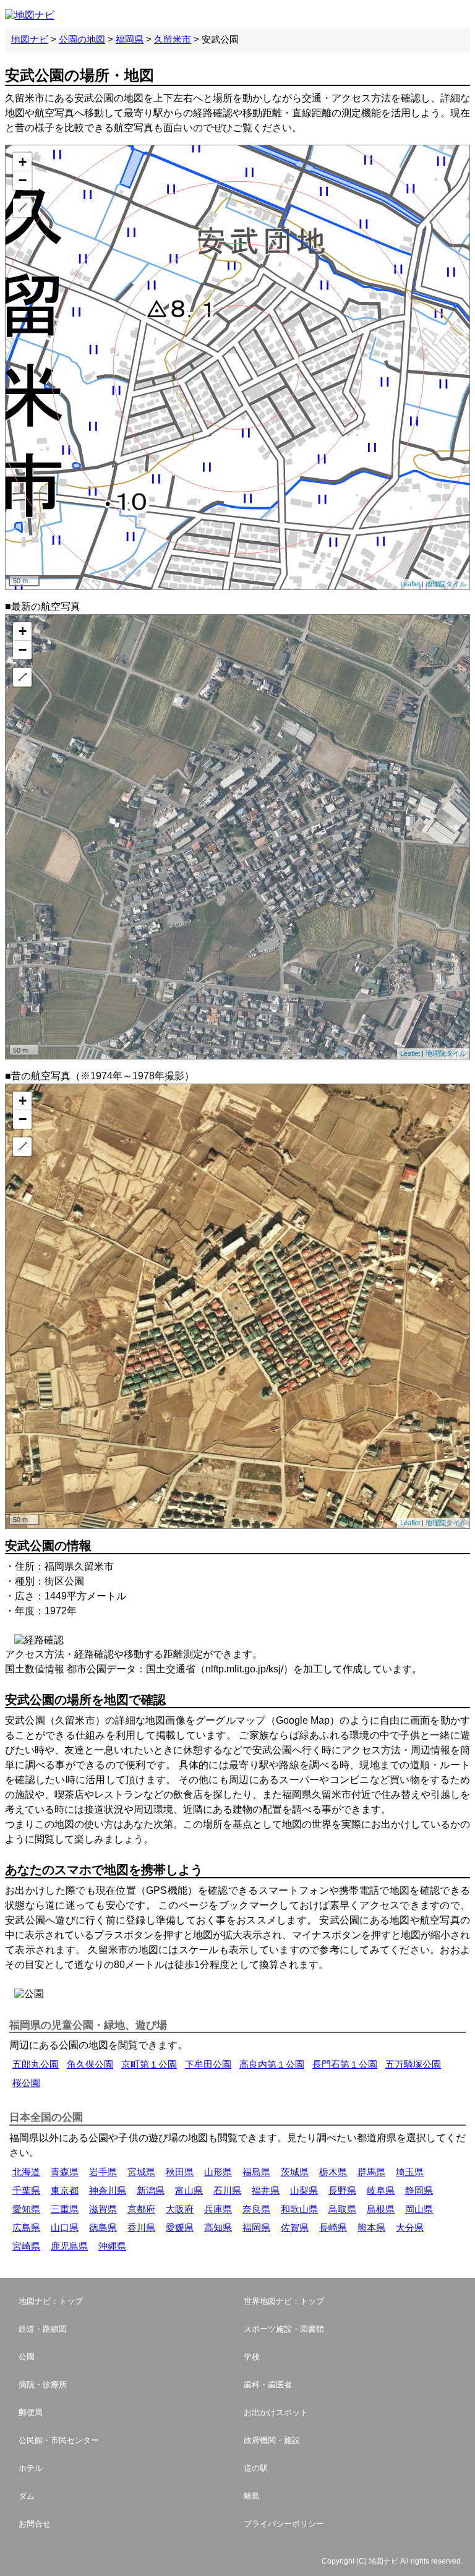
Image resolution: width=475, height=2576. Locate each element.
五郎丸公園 (36, 2064)
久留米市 (173, 39)
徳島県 (103, 2227)
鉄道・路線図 (43, 2329)
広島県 (26, 2227)
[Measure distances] (22, 208)
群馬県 (371, 2172)
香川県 (141, 2227)
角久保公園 (90, 2064)
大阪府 (180, 2209)
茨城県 (295, 2172)
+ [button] (23, 162)
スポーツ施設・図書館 (284, 2329)
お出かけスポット (276, 2412)
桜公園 (26, 2083)
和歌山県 (299, 2209)
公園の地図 (82, 39)
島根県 (381, 2209)
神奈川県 (108, 2190)
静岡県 (419, 2190)
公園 (27, 2357)
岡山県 (419, 2209)
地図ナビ (30, 39)
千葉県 (26, 2190)
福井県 (266, 2190)
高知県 (218, 2227)
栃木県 (333, 2172)
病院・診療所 (43, 2385)
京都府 (141, 2209)
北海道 (26, 2172)
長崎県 (333, 2227)
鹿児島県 (69, 2246)
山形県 (218, 2172)
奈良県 (256, 2209)
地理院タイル (446, 584)
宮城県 (141, 2172)
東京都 (65, 2190)
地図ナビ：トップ (51, 2301)
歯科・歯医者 (268, 2385)
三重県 (65, 2209)
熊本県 (371, 2227)
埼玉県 (410, 2172)
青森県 (65, 2172)
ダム (27, 2496)
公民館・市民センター (59, 2440)
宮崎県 (26, 2246)
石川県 (227, 2190)
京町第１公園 (149, 2064)
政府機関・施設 (272, 2440)
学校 (252, 2357)
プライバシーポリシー (284, 2524)
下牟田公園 (208, 2064)
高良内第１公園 (272, 2064)
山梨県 (304, 2190)
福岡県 (130, 39)
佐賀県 (295, 2227)
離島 (252, 2496)
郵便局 (31, 2412)
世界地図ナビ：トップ (284, 2301)
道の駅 (256, 2468)
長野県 (342, 2190)
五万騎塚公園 (413, 2064)
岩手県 (103, 2172)
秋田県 (180, 2172)
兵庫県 (218, 2209)
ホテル (31, 2468)
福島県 (256, 2172)
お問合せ (35, 2524)
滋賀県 (103, 2209)
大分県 (410, 2227)
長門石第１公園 (345, 2064)
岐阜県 (381, 2190)
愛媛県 (180, 2227)
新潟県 (151, 2190)
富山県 (189, 2190)
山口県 (65, 2227)
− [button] (23, 180)
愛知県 (26, 2209)
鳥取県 (342, 2209)
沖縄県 (112, 2246)
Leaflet (410, 584)
